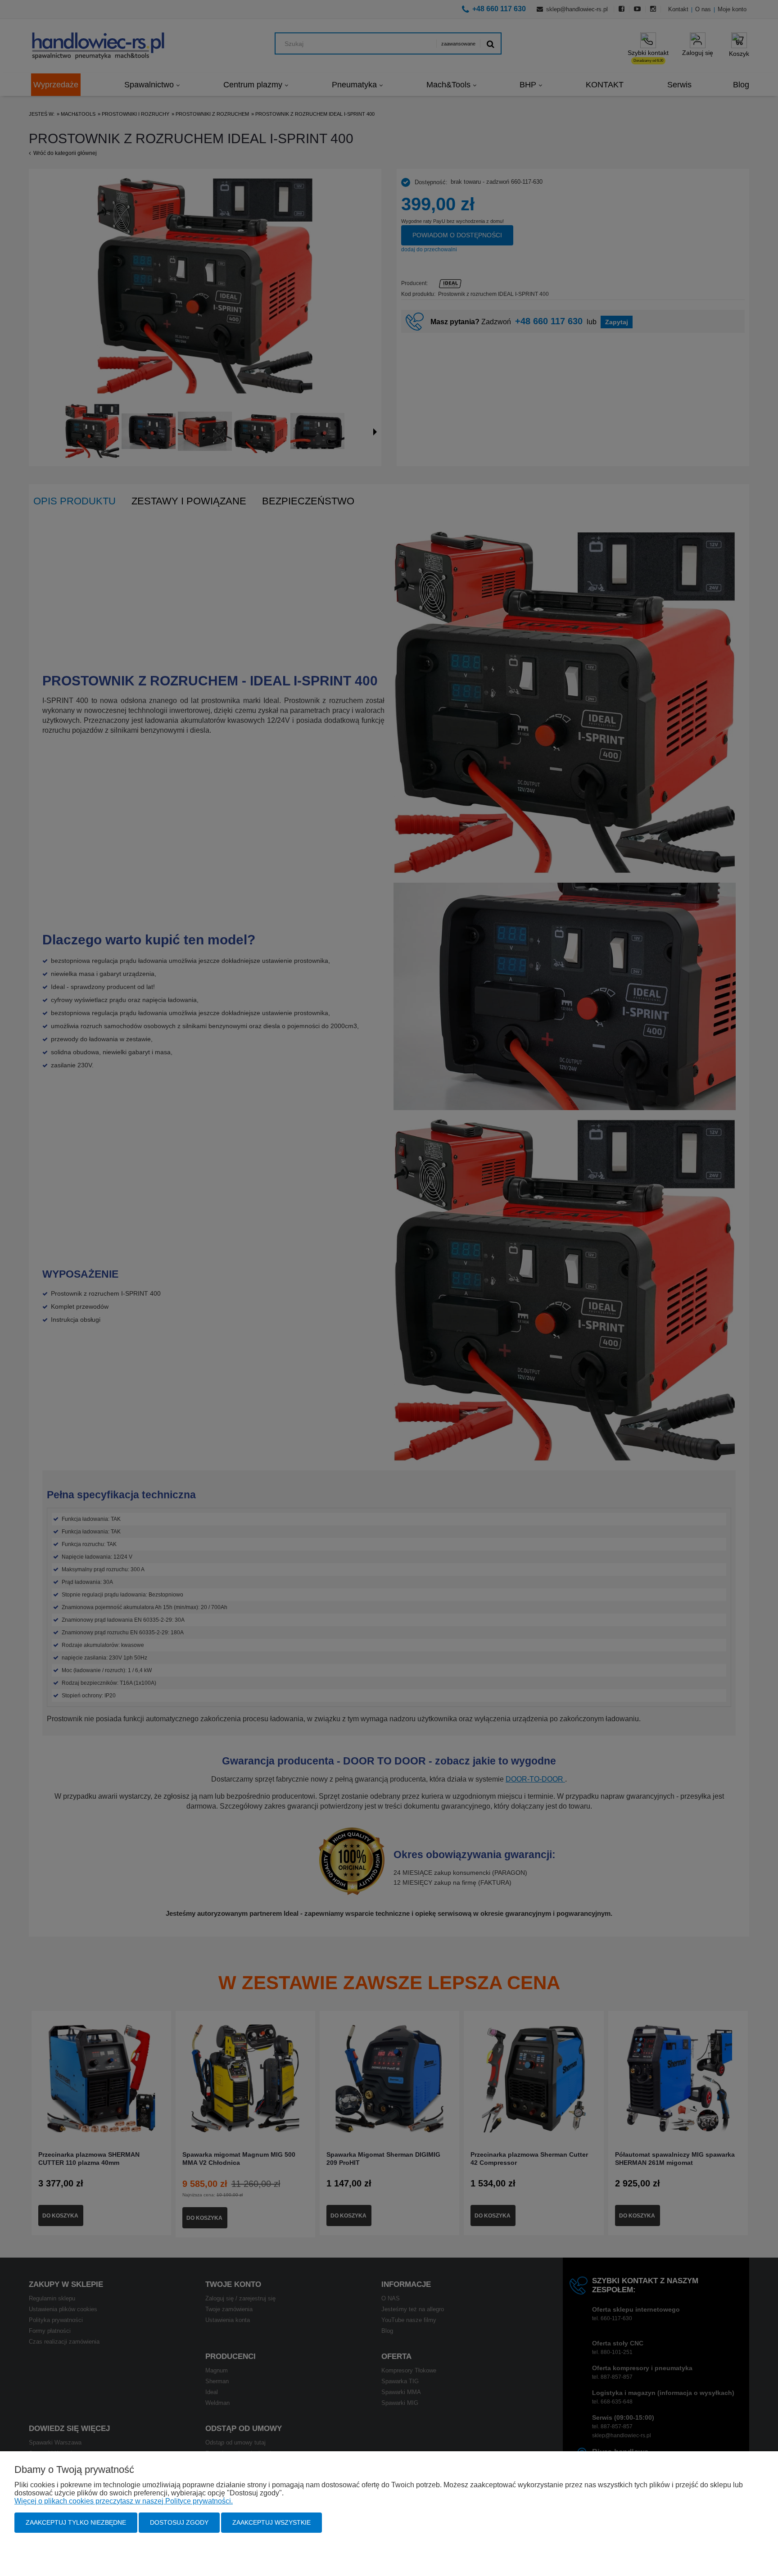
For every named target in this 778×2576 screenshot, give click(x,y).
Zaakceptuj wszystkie (271, 2522)
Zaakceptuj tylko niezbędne (76, 2522)
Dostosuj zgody (179, 2522)
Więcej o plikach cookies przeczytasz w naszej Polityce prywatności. (124, 2501)
